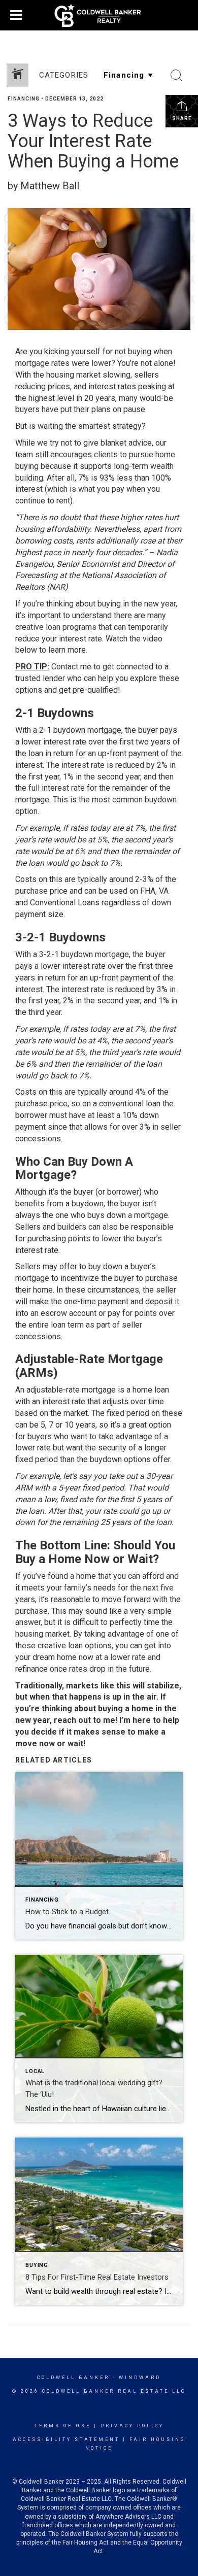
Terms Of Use (63, 2426)
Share (182, 118)
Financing (24, 99)
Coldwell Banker (73, 2378)
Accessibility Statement (66, 2439)
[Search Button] (177, 76)
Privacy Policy (132, 2426)
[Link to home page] (99, 15)
